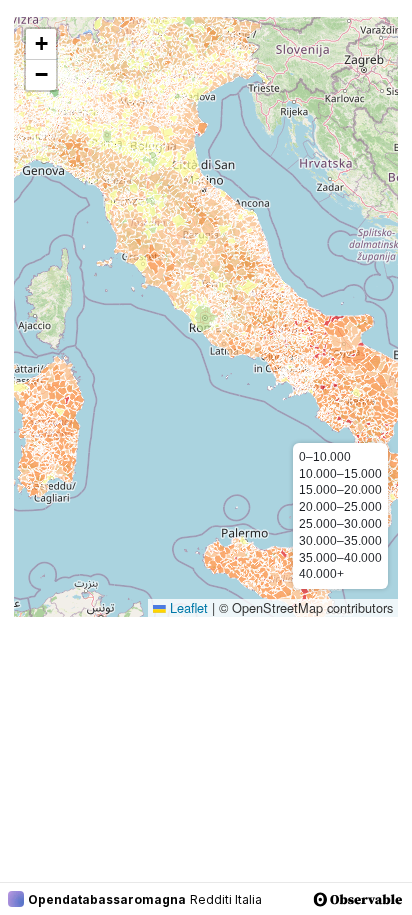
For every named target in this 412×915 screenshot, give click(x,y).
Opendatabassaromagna (107, 899)
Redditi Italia (226, 899)
